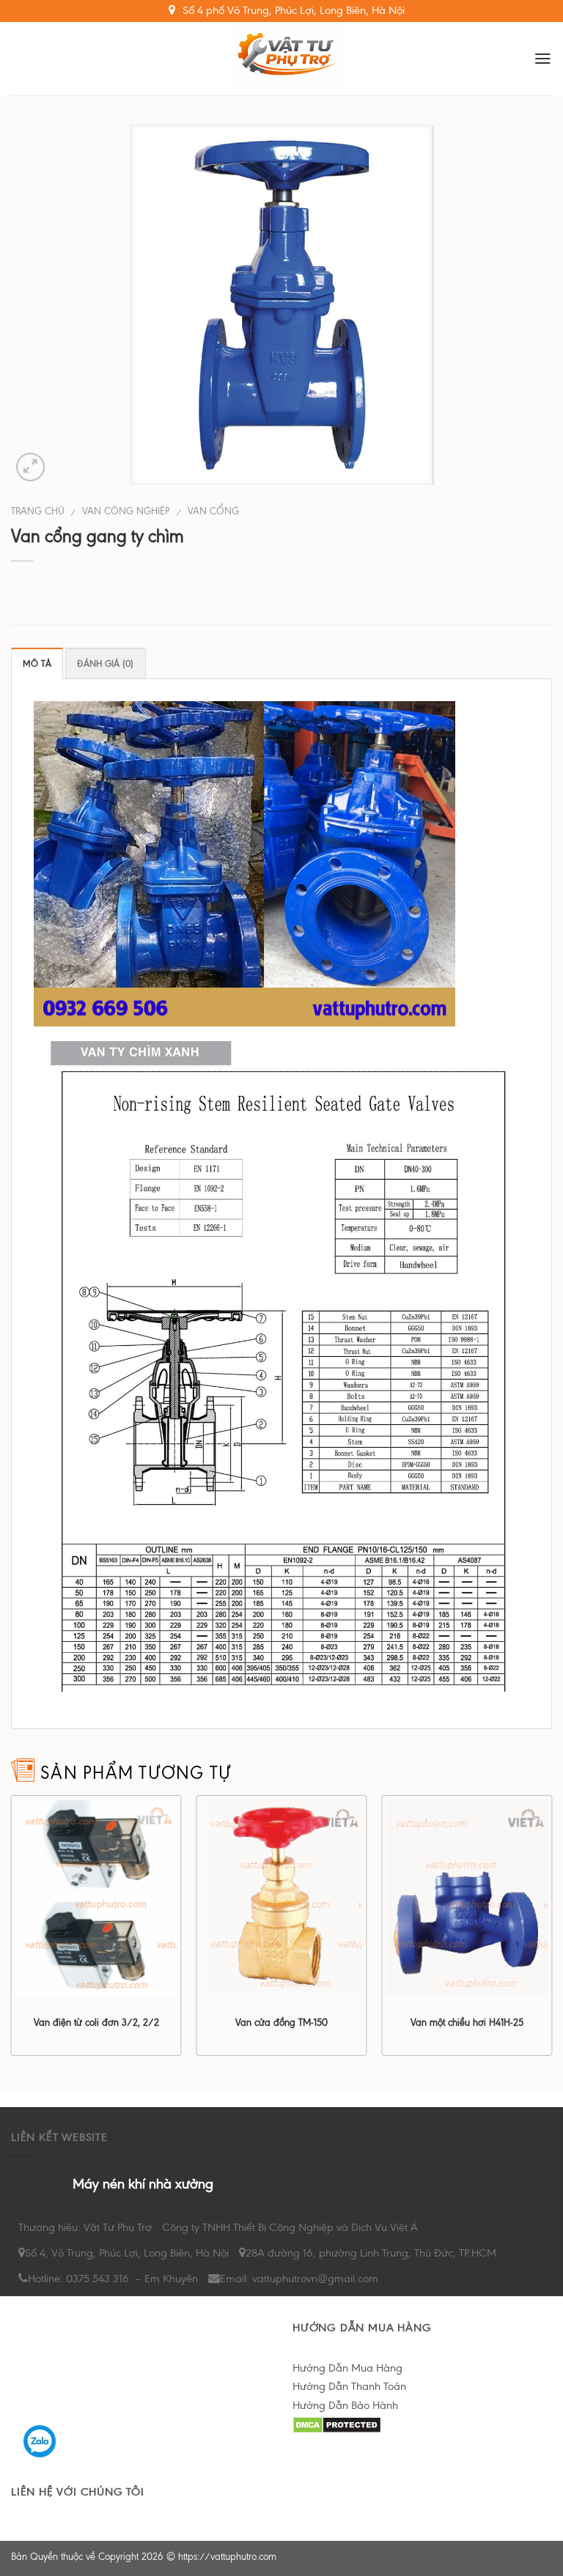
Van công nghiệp (126, 511)
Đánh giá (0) (105, 664)
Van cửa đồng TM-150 (281, 2022)
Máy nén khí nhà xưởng (143, 2184)
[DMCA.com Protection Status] (337, 2424)
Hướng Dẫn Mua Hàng (347, 2368)
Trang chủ (38, 511)
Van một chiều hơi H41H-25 (467, 2022)
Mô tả (37, 664)
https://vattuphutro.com (227, 2557)
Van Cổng (213, 511)
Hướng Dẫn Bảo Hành (345, 2405)
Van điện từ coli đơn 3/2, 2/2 (96, 2022)
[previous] (12, 1931)
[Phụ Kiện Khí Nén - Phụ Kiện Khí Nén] (287, 59)
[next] (551, 1931)
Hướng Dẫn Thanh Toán (349, 2386)
